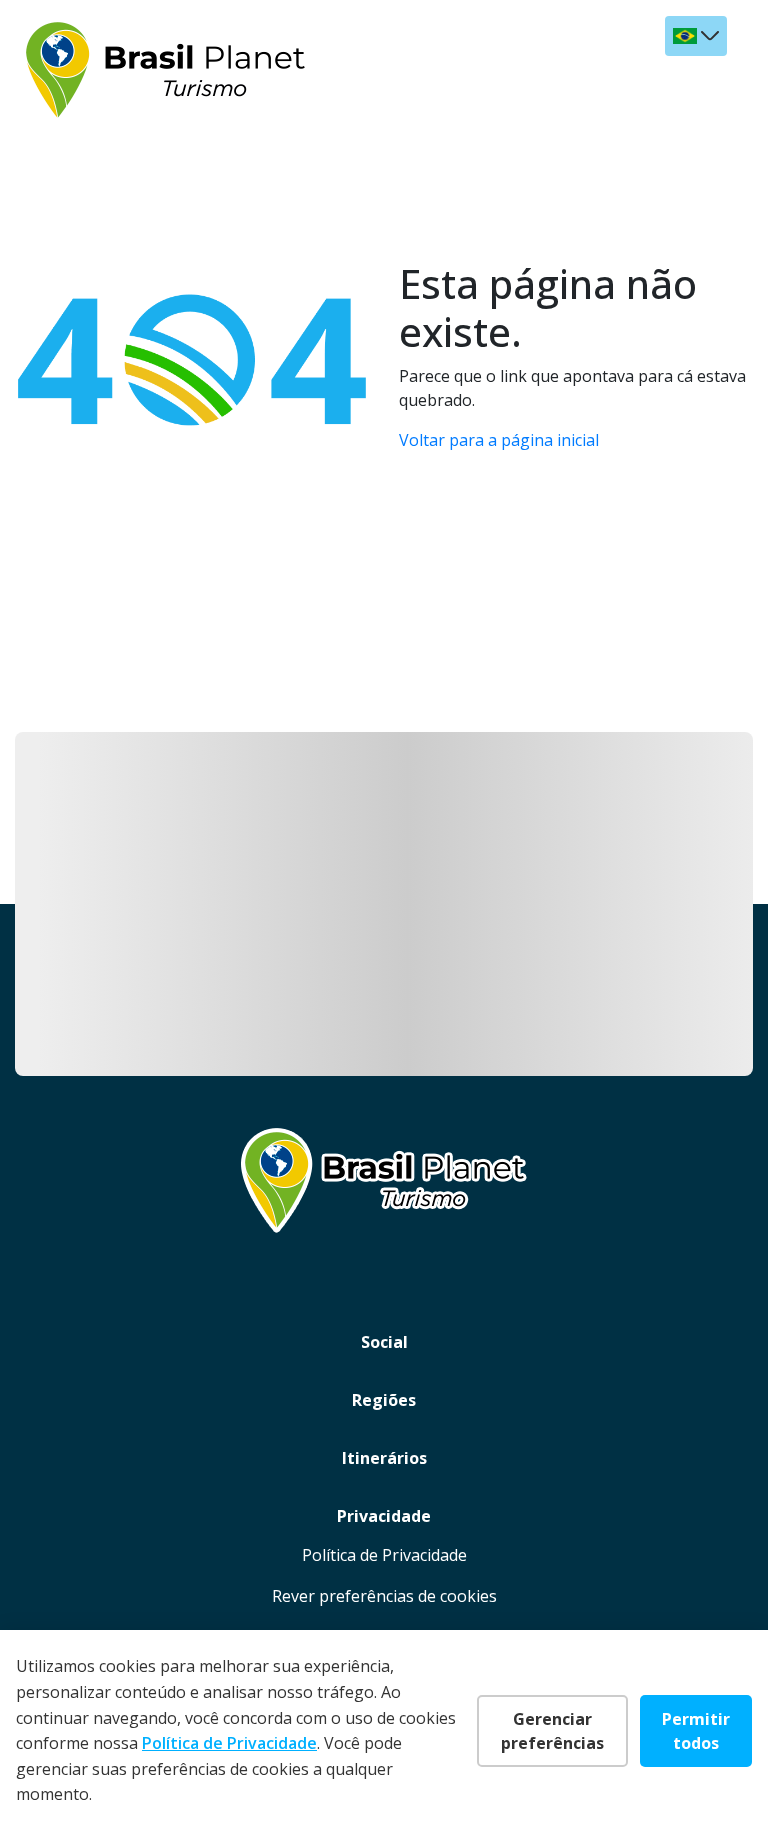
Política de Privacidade (384, 1555)
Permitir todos (696, 1731)
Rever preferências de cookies (384, 1596)
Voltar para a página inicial (499, 440)
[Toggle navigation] (709, 84)
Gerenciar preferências (552, 1731)
